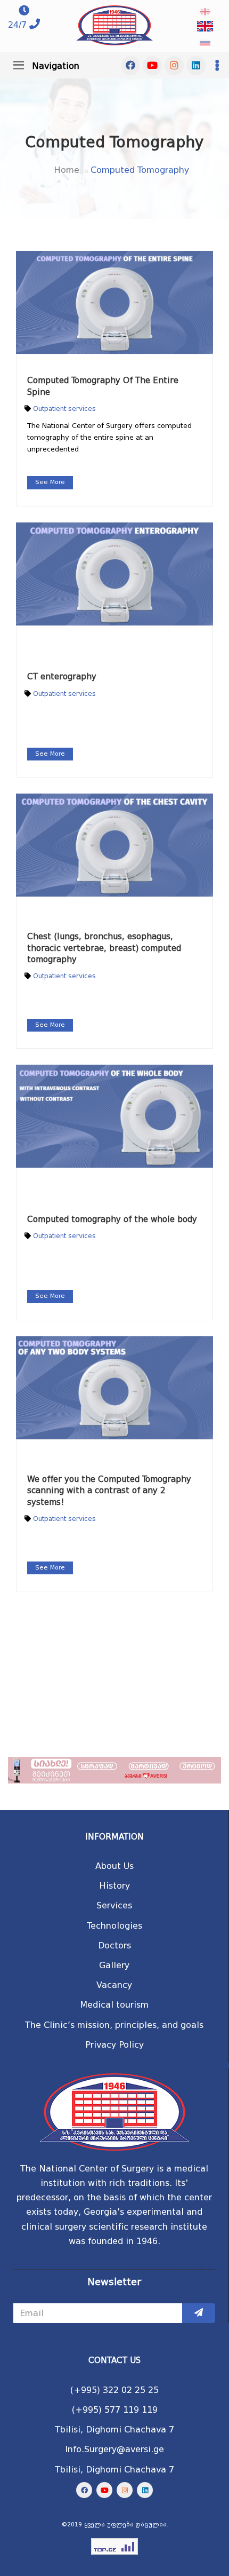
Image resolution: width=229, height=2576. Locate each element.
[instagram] (174, 66)
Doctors (114, 1945)
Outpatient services (64, 409)
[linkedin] (196, 66)
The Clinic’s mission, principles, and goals (114, 2025)
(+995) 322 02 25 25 (114, 2390)
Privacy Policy (114, 2045)
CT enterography (62, 677)
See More (50, 482)
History (114, 1886)
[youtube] (152, 66)
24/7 (17, 25)
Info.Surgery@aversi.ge (114, 2449)
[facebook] (130, 66)
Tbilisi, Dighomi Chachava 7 (114, 2430)
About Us (114, 1866)
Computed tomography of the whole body (112, 1219)
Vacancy (114, 1985)
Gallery (114, 1965)
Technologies (114, 1926)
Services (114, 1905)
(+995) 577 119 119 (115, 2410)
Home (67, 170)
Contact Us (114, 2360)
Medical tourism (114, 2005)
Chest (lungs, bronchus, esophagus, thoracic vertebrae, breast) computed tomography (104, 948)
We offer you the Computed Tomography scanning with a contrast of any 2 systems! (109, 1491)
